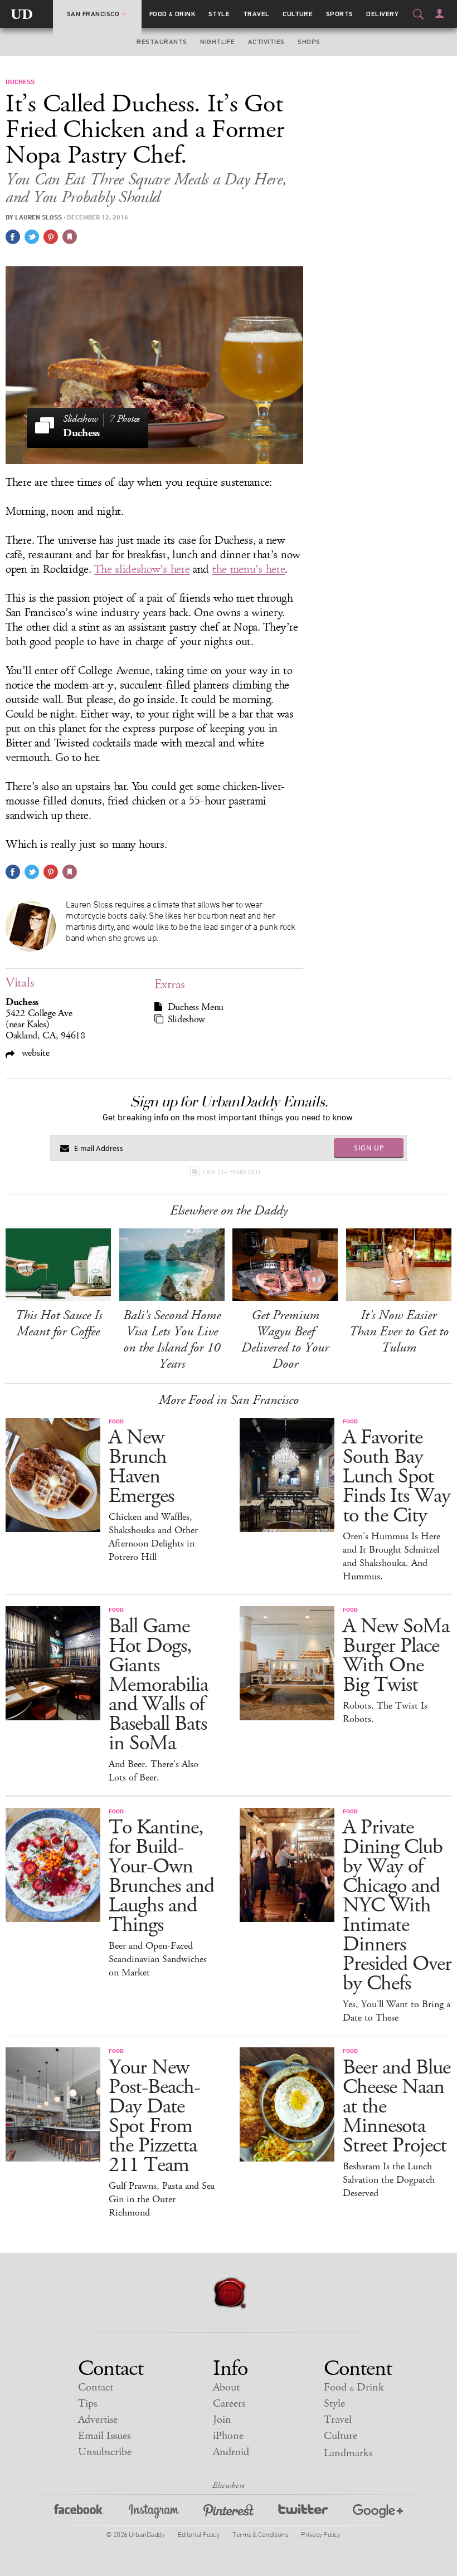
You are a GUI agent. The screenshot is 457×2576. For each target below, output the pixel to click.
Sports (340, 14)
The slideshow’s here (142, 569)
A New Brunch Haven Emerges (141, 1467)
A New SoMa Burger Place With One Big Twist (396, 1656)
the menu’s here (249, 569)
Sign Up (369, 1148)
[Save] (70, 237)
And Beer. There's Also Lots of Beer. (154, 1771)
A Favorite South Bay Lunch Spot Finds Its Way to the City (397, 1477)
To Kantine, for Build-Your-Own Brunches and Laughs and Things (161, 1876)
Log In (439, 13)
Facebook (79, 2513)
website (34, 1053)
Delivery (382, 14)
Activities (266, 42)
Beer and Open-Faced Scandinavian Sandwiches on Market (158, 1959)
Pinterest (229, 2513)
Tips (87, 2404)
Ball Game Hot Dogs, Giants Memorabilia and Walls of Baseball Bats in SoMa (158, 1685)
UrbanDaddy (22, 14)
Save (51, 237)
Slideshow (186, 1019)
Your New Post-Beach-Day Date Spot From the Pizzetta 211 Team (154, 2116)
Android (231, 2452)
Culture (298, 14)
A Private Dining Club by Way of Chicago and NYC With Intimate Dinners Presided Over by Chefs (397, 1906)
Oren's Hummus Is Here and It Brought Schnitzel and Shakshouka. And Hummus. (392, 1557)
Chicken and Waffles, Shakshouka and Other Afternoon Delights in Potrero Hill (153, 1537)
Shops (309, 42)
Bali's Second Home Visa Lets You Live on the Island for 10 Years (172, 1340)
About (226, 2387)
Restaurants (162, 42)
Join (222, 2420)
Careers (229, 2404)
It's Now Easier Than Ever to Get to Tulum (399, 1331)
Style (219, 14)
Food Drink (172, 14)
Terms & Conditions (260, 2534)
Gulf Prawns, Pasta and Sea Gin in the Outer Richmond (162, 2199)
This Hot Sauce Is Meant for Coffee (59, 1323)
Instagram (154, 2513)
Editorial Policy (198, 2534)
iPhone (228, 2436)
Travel (256, 14)
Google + (378, 2513)
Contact (96, 2387)
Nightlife (217, 42)
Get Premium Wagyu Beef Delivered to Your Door (285, 1340)
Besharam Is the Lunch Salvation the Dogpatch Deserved (389, 2180)
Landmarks (348, 2453)
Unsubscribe (105, 2452)
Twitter (303, 2513)
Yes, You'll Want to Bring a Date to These (397, 2011)
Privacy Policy (320, 2534)
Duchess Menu (196, 1007)
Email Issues (104, 2436)
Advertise (98, 2420)
